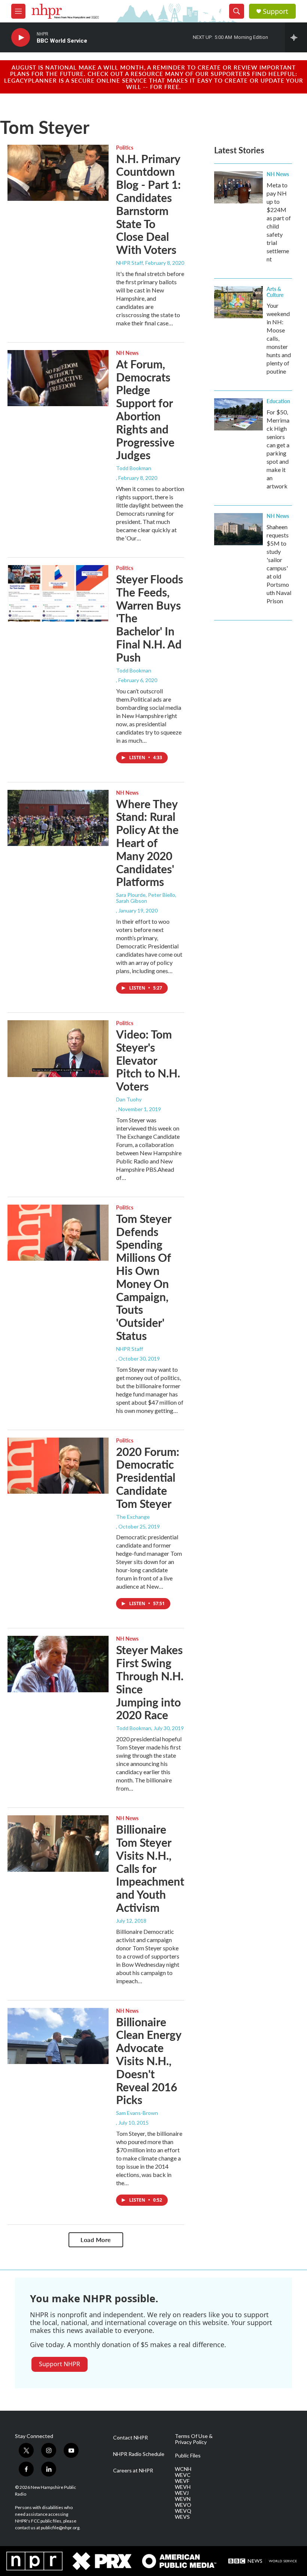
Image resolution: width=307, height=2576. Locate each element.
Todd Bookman (134, 468)
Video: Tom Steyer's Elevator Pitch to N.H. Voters (148, 1060)
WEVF (182, 2481)
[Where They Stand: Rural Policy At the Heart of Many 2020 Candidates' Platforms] (58, 818)
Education (278, 401)
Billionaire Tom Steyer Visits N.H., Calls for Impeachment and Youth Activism (150, 1868)
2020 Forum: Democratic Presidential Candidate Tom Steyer (148, 1477)
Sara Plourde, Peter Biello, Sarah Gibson (146, 898)
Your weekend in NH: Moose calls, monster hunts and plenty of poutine (279, 338)
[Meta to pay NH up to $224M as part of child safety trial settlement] (238, 187)
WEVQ (183, 2511)
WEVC (183, 2475)
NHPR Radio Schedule (139, 2454)
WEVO (183, 2505)
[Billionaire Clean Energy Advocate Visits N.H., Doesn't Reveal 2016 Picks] (58, 2036)
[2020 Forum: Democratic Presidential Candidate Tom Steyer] (58, 1466)
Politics (125, 147)
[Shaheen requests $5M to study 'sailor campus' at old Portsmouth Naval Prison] (238, 529)
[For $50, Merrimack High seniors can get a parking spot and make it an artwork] (238, 414)
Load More (96, 2240)
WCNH (183, 2469)
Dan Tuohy (129, 1099)
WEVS (182, 2517)
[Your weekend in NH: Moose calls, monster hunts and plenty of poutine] (238, 302)
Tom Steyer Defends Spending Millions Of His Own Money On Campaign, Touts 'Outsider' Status (144, 1277)
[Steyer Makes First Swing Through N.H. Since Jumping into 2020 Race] (58, 1664)
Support (276, 11)
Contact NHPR (130, 2438)
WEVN (183, 2499)
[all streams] (296, 37)
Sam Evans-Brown (137, 2113)
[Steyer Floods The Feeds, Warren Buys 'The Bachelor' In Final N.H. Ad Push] (58, 593)
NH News (127, 353)
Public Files (188, 2456)
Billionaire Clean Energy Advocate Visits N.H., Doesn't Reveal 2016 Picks (149, 2061)
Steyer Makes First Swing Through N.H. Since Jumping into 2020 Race (150, 1682)
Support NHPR (60, 2364)
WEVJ (182, 2493)
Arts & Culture (275, 292)
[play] (21, 38)
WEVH (183, 2487)
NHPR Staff (130, 263)
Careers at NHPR (133, 2471)
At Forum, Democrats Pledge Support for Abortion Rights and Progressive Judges (145, 410)
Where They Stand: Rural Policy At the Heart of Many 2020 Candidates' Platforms (147, 843)
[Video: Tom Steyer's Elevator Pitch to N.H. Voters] (58, 1049)
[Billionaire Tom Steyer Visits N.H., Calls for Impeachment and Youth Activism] (58, 1843)
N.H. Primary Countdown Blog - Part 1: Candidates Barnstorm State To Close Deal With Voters (148, 204)
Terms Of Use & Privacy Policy (194, 2439)
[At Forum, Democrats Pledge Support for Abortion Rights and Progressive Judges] (58, 378)
